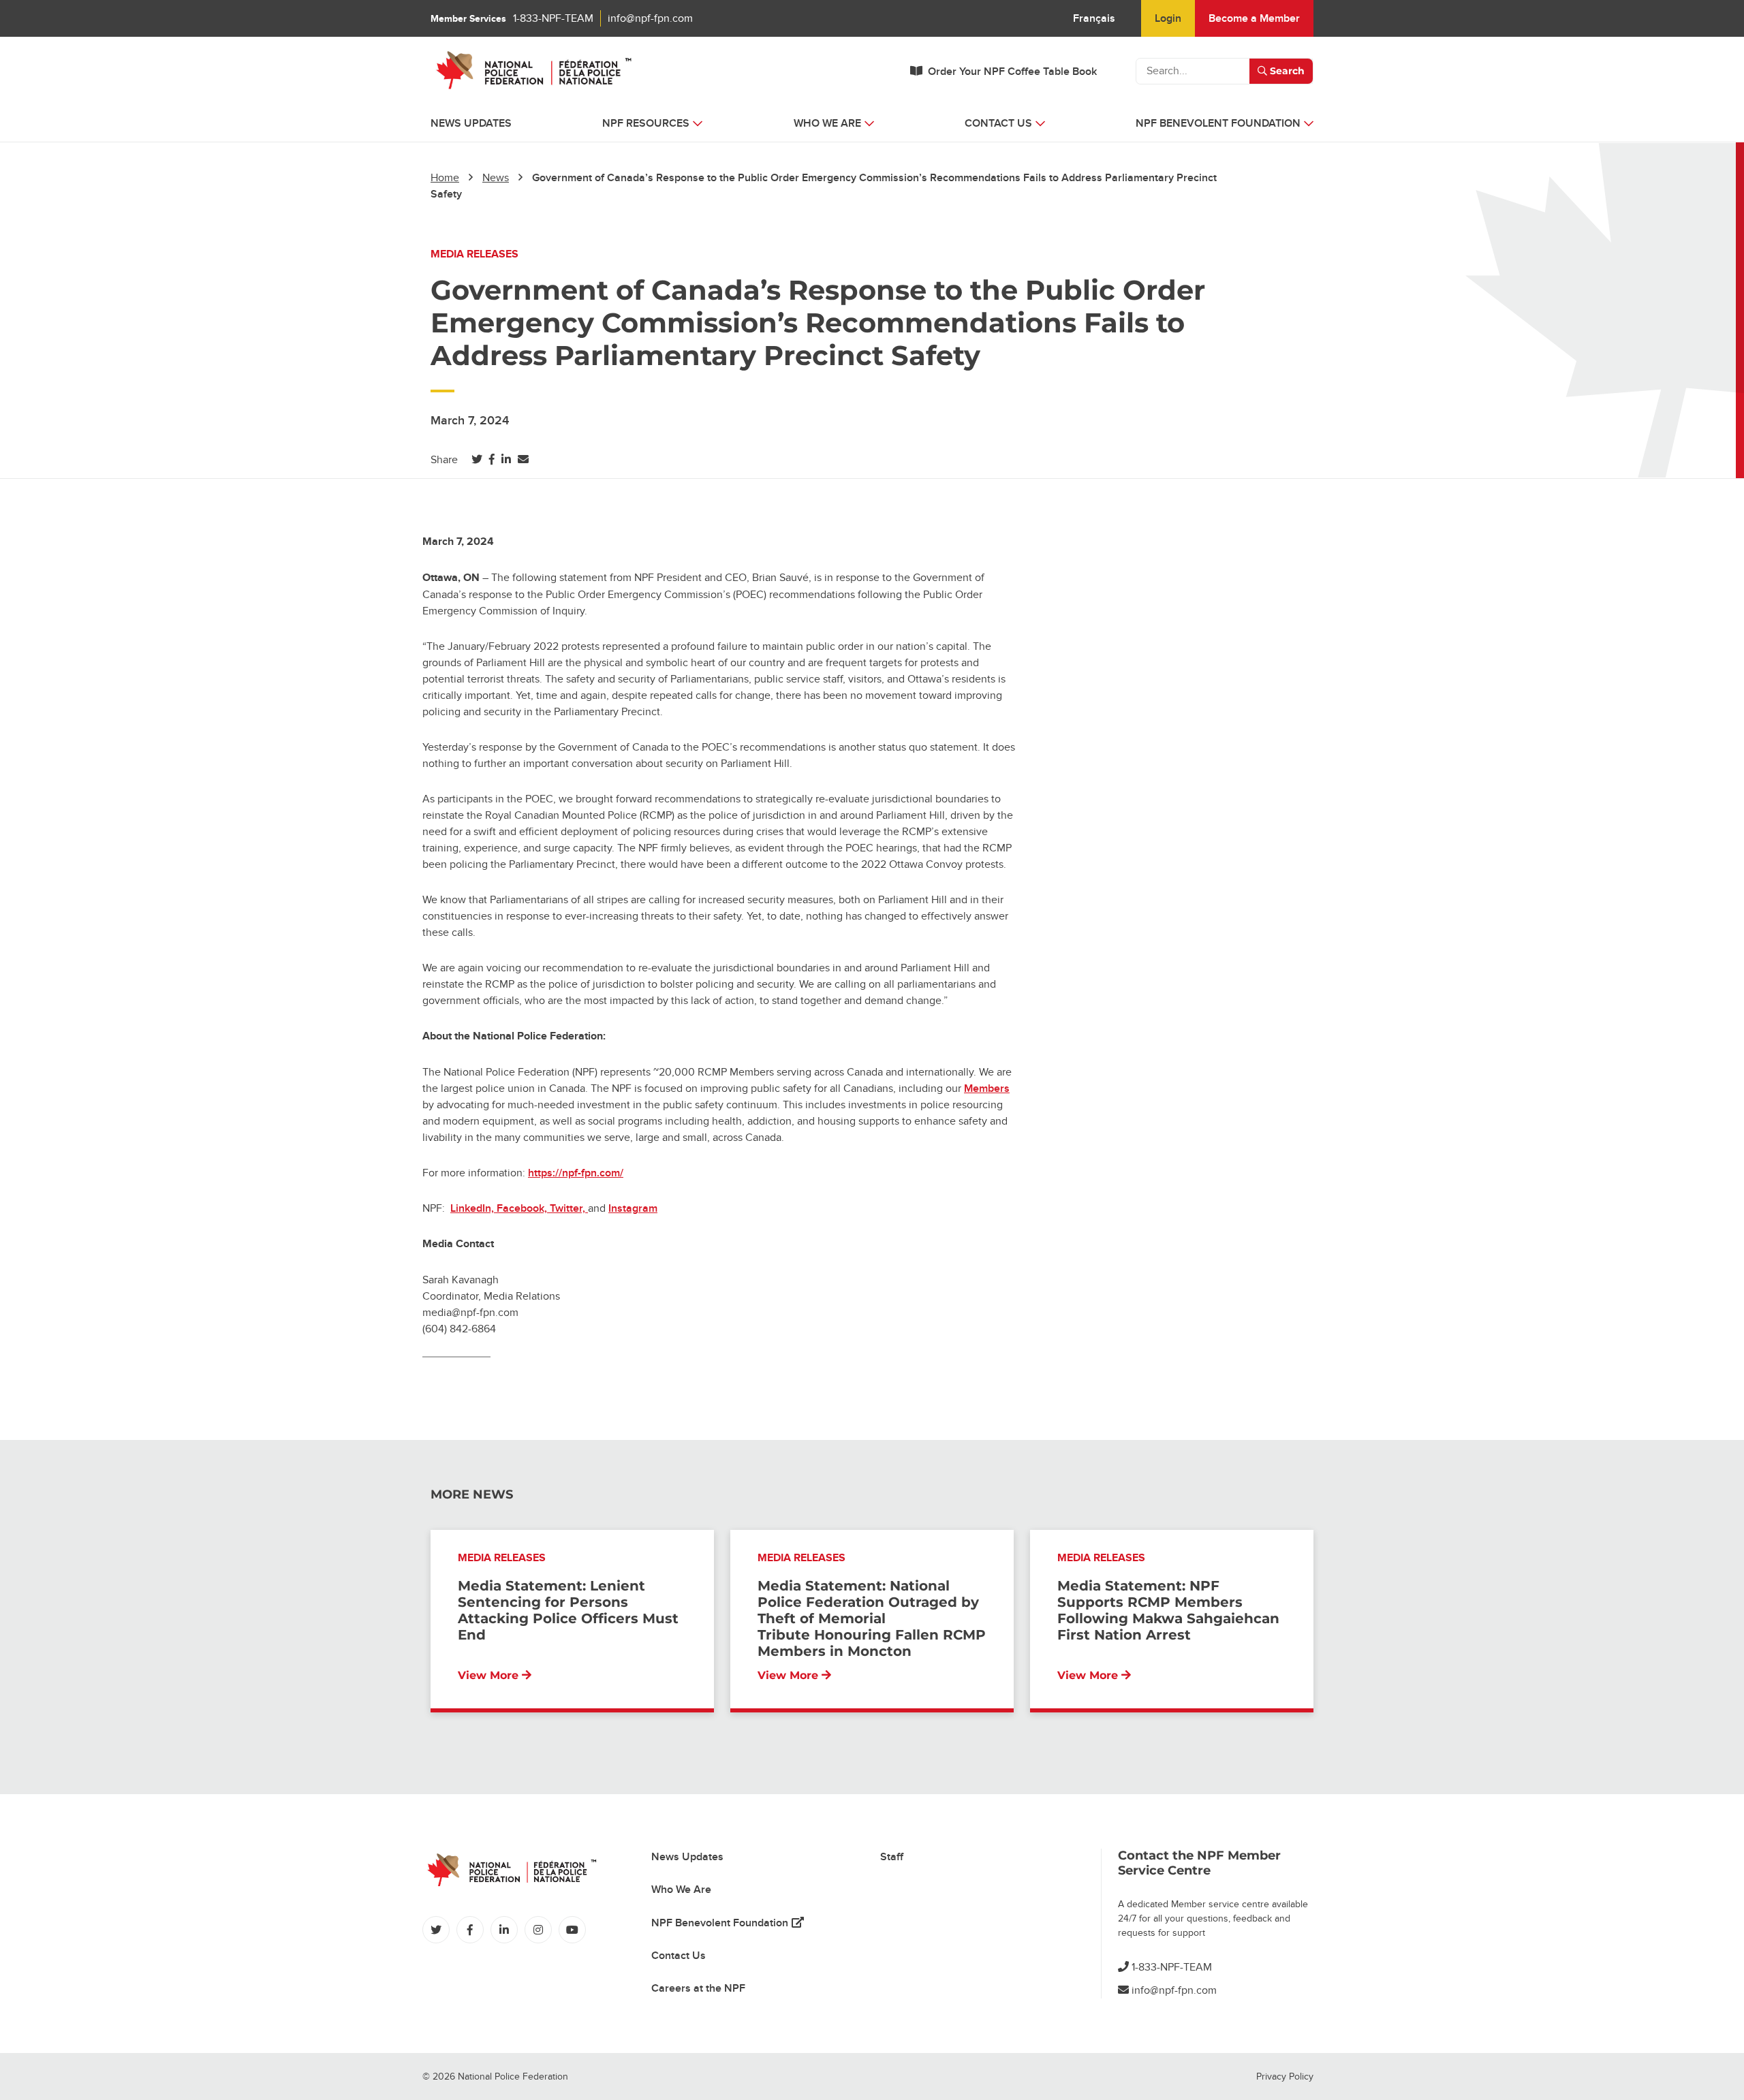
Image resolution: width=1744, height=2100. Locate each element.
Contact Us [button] (998, 123)
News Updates (471, 123)
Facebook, (523, 1208)
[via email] (523, 460)
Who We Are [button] (827, 123)
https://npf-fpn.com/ (576, 1173)
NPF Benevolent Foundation (728, 1923)
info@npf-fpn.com (650, 18)
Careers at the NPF (698, 1988)
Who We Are (681, 1890)
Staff (892, 1857)
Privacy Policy (1285, 2077)
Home (445, 178)
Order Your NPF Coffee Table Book (1012, 72)
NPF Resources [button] (646, 123)
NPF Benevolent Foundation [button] (1218, 123)
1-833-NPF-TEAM (553, 18)
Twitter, (569, 1208)
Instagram (633, 1208)
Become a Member (1254, 18)
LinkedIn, (473, 1208)
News (496, 178)
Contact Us (679, 1956)
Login (1168, 18)
